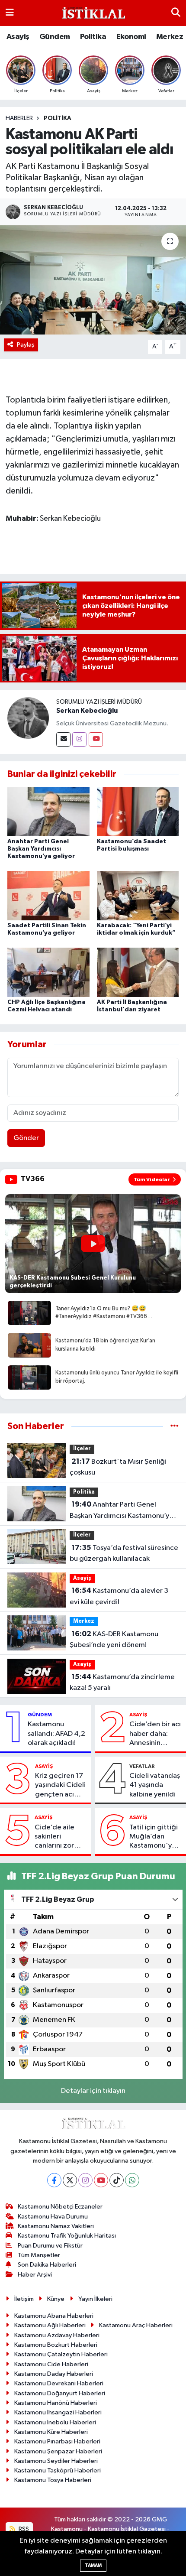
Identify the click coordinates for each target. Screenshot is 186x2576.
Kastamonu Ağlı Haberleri (50, 2325)
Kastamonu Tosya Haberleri (53, 2480)
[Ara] (176, 13)
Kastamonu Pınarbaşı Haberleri (57, 2441)
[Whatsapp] (132, 2180)
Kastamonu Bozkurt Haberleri (56, 2345)
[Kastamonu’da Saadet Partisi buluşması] (138, 811)
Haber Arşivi (35, 2275)
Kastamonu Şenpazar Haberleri (58, 2451)
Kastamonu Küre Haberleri (51, 2432)
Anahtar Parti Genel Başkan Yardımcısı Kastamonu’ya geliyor (41, 849)
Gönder (26, 1138)
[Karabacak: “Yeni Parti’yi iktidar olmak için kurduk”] (138, 895)
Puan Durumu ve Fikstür (50, 2246)
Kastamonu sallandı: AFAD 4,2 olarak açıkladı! (56, 1734)
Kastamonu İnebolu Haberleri (55, 2422)
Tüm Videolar (152, 1179)
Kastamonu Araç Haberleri (136, 2325)
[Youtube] (96, 739)
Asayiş (18, 37)
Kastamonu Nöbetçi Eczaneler (60, 2207)
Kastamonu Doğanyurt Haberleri (60, 2393)
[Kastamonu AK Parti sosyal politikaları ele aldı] (93, 280)
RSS (23, 2529)
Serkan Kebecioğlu (87, 711)
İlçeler (82, 1449)
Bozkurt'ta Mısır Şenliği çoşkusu (118, 1467)
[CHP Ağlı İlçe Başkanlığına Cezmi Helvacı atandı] (48, 972)
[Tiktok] (117, 2180)
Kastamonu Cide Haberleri (51, 2364)
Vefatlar (142, 1766)
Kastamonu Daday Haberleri (54, 2374)
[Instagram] (79, 739)
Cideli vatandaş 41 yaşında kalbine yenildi (155, 1785)
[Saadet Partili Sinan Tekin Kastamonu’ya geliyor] (48, 895)
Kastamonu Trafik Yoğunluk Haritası (67, 2236)
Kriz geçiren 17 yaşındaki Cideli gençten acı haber (60, 1786)
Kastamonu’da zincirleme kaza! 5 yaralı (122, 1683)
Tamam (93, 2565)
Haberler (19, 118)
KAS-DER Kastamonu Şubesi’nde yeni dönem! (114, 1640)
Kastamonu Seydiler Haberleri (56, 2461)
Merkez (170, 37)
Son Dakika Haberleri (47, 2265)
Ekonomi (131, 37)
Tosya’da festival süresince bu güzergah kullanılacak (124, 1553)
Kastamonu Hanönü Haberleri (56, 2403)
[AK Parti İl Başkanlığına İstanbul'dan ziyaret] (138, 972)
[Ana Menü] (10, 13)
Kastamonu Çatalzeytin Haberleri (61, 2354)
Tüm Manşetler (39, 2255)
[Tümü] (175, 1426)
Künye (56, 2299)
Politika (93, 37)
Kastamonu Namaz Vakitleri (56, 2226)
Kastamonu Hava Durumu (53, 2217)
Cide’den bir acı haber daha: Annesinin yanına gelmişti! (155, 1734)
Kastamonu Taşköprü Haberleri (58, 2470)
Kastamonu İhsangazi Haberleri (58, 2412)
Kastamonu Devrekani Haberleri (59, 2383)
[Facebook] (54, 2180)
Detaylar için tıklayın (93, 2091)
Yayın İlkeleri (95, 2299)
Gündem (55, 37)
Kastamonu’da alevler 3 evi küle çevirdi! (119, 1596)
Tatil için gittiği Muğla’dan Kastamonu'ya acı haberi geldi (154, 1837)
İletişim (24, 2299)
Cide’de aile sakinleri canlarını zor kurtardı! (55, 1837)
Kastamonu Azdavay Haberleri (57, 2335)
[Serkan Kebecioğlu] (28, 718)
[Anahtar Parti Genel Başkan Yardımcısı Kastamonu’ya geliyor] (48, 811)
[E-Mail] (63, 739)
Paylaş (26, 345)
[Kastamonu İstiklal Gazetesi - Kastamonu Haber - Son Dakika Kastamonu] (93, 13)
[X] (70, 2180)
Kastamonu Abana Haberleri (54, 2316)
